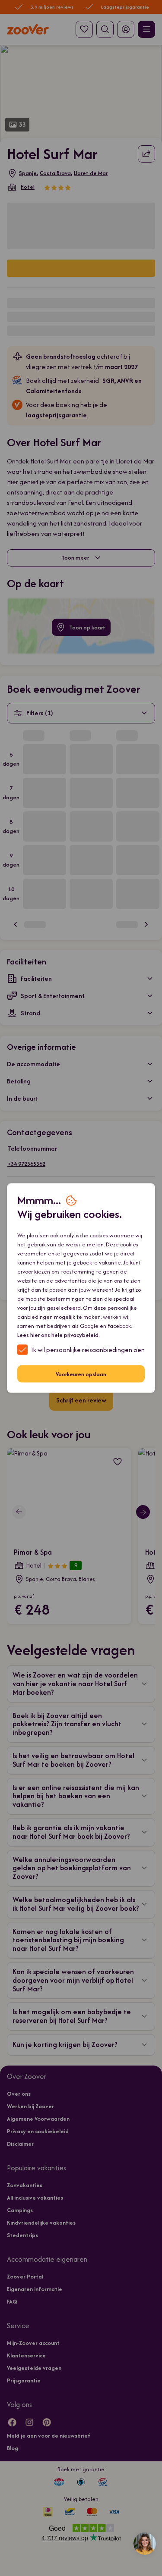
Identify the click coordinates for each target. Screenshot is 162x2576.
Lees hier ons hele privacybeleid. (59, 1335)
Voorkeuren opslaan (81, 1374)
